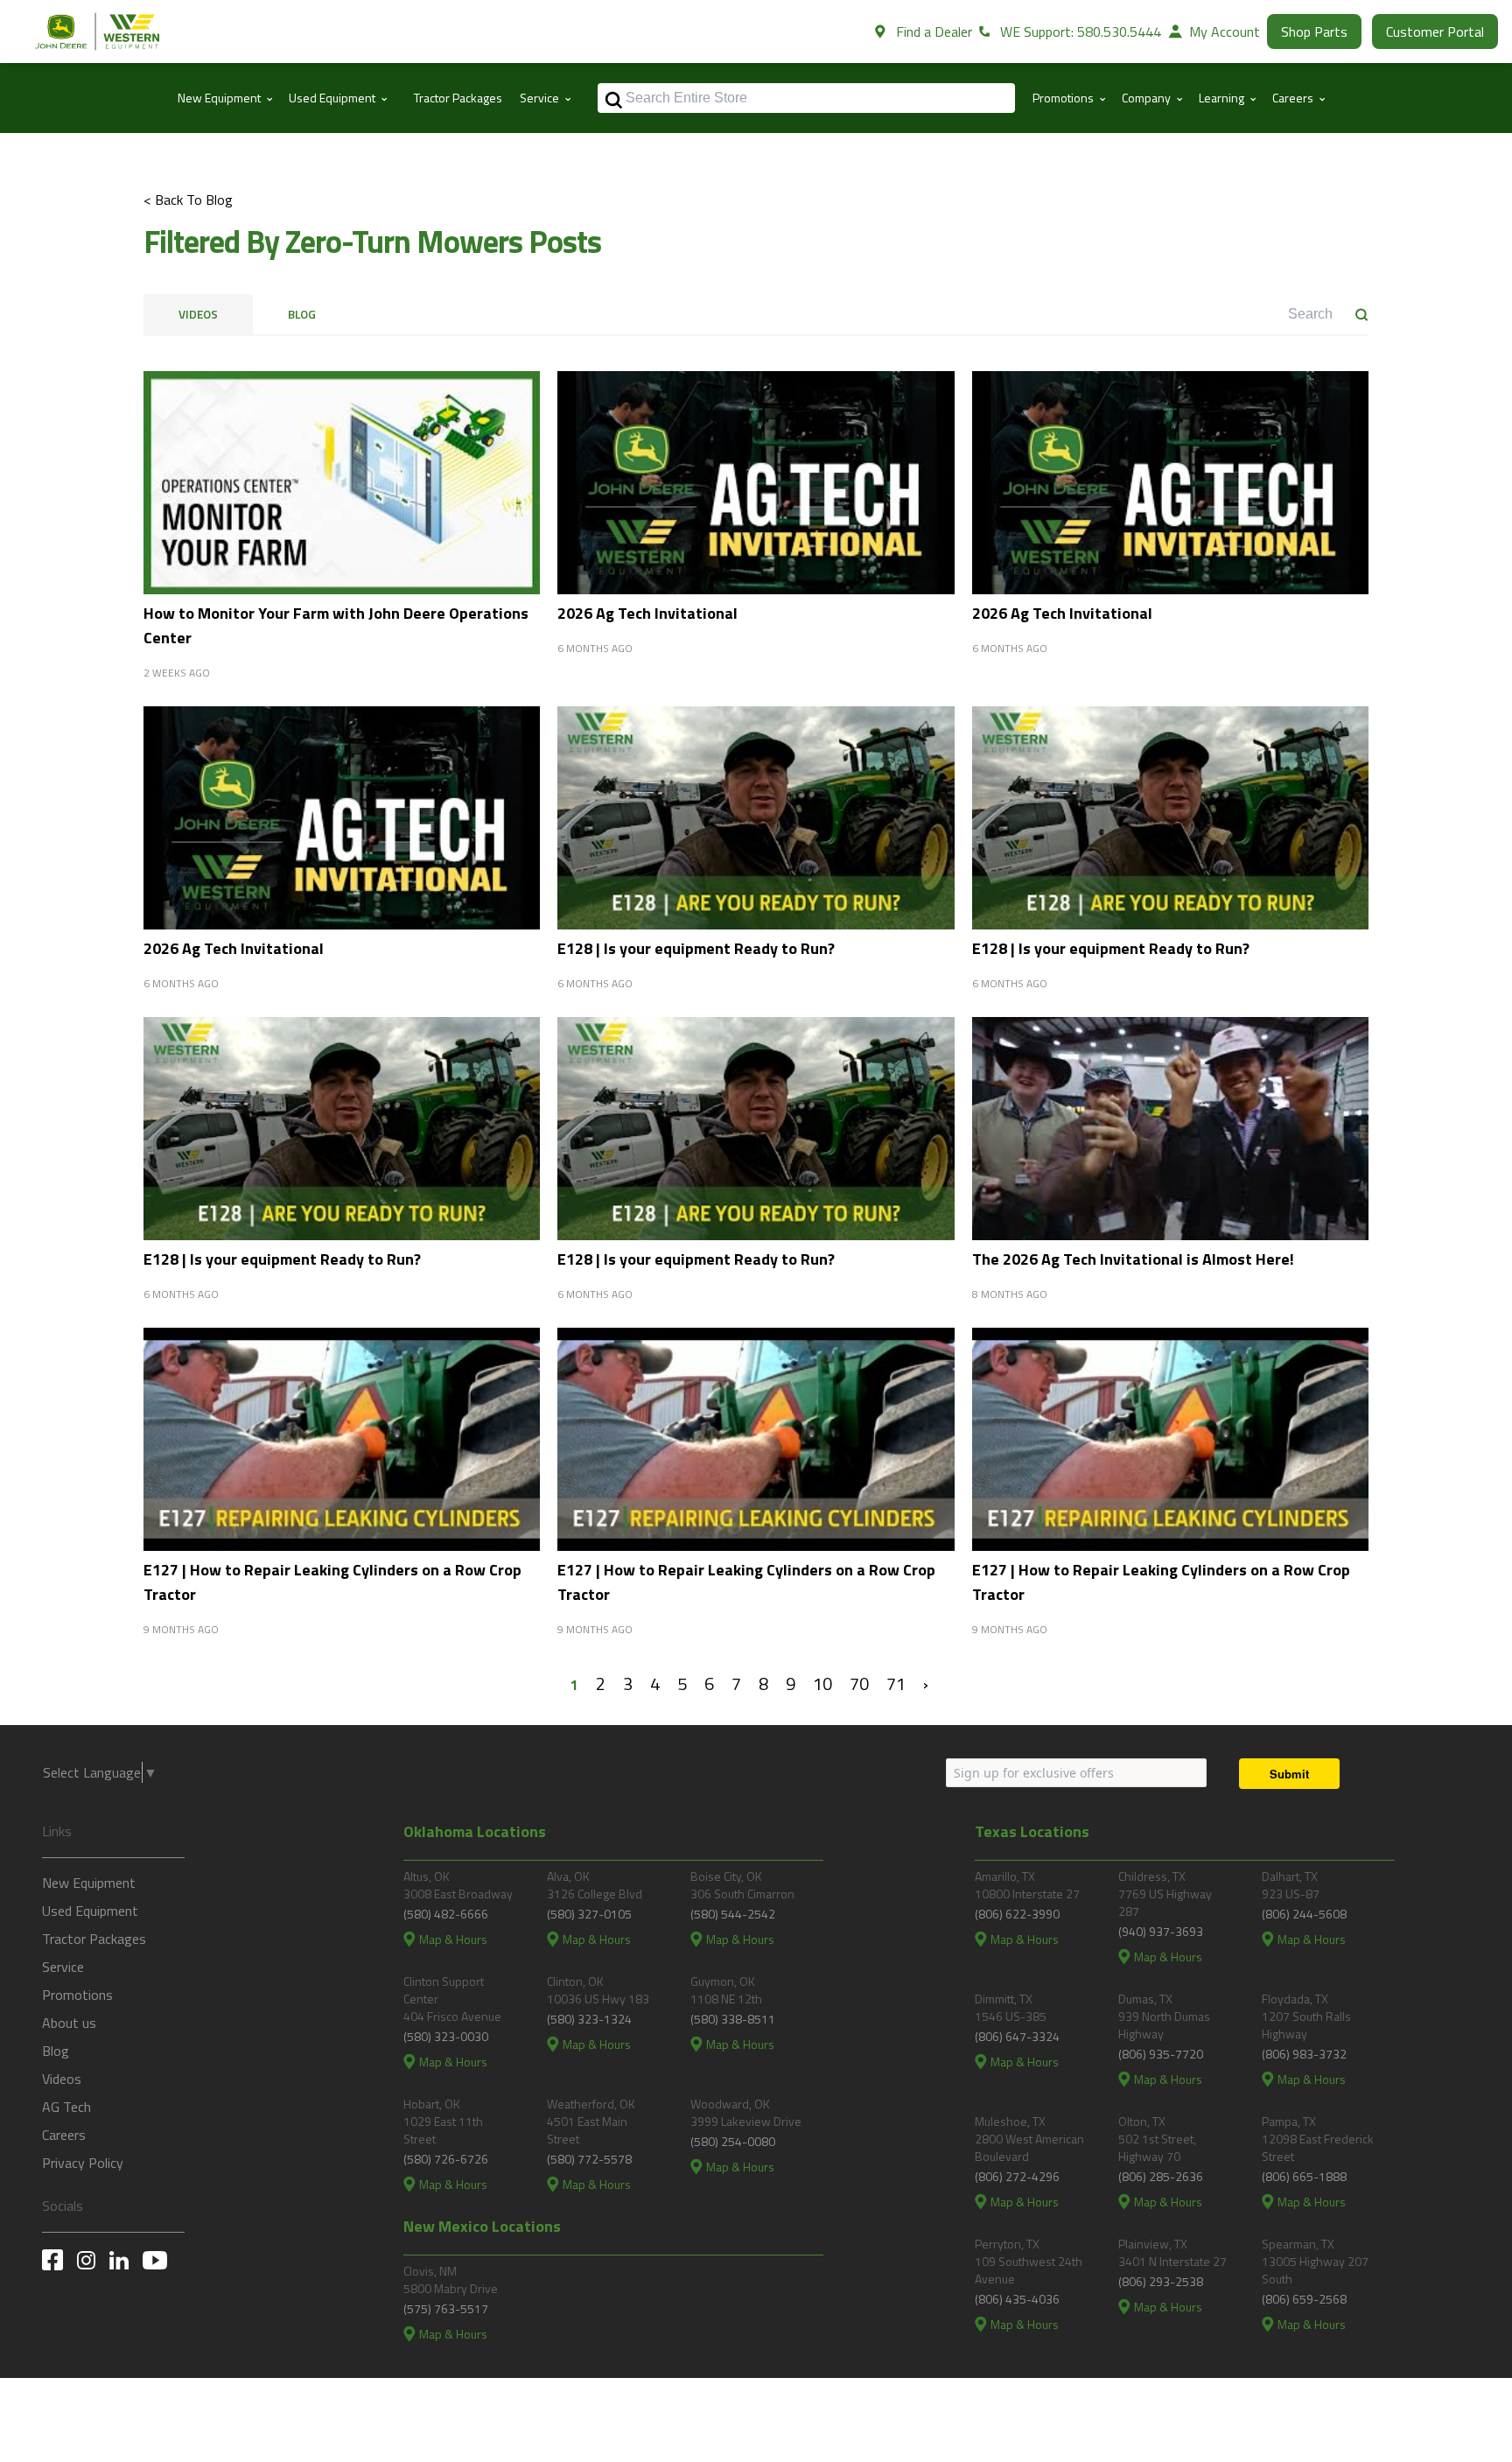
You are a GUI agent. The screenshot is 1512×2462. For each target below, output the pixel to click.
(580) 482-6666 (446, 1914)
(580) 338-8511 (733, 2019)
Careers (64, 2135)
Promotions (77, 1995)
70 (859, 1683)
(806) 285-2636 (1161, 2176)
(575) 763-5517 (446, 2308)
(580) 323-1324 (589, 2019)
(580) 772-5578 (589, 2159)
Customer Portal (1435, 32)
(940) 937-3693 (1161, 1931)
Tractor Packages (458, 98)
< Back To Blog (188, 200)
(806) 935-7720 (1161, 2054)
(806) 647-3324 (1017, 2036)
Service (63, 1967)
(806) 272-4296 (1017, 2176)
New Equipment (89, 1883)
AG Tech (66, 2107)
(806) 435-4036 (1017, 2299)
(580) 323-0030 (446, 2036)
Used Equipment (90, 1911)
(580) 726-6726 (446, 2159)
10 (822, 1683)
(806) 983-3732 (1304, 2054)
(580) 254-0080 (733, 2141)
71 (896, 1683)
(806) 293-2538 (1161, 2281)
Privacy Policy (83, 2163)
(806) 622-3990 (1017, 1914)
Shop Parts (1314, 32)
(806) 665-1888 (1304, 2176)
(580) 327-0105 (589, 1914)
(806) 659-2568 (1304, 2299)
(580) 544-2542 (733, 1914)
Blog (302, 314)
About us (69, 2023)
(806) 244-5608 (1304, 1914)
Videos (198, 314)
